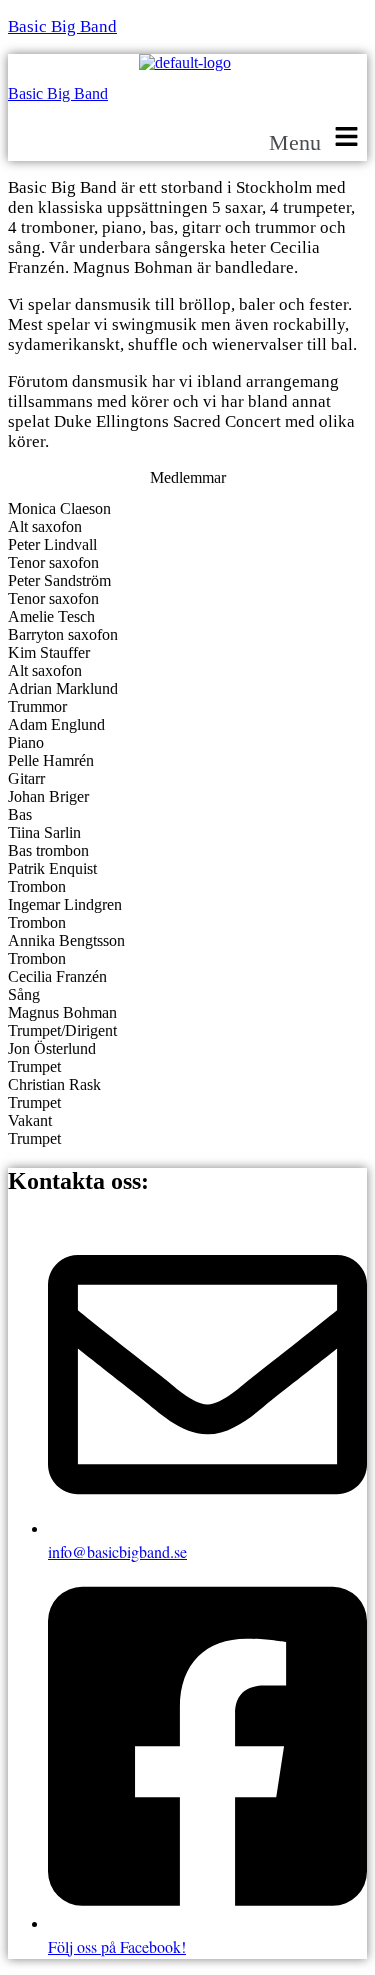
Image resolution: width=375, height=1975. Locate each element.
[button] (318, 139)
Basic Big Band (62, 26)
